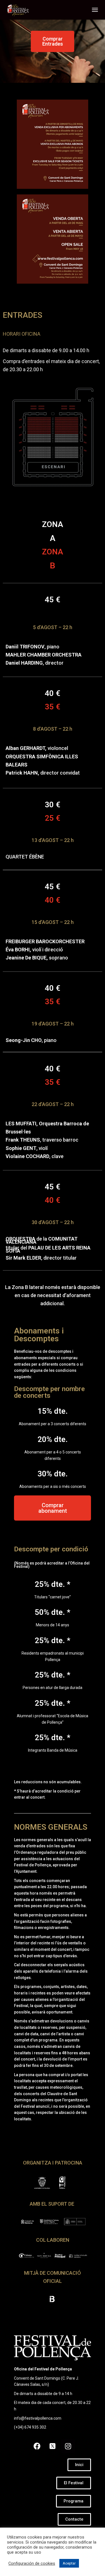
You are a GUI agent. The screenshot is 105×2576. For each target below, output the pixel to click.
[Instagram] (68, 2446)
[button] (53, 41)
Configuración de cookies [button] (32, 2563)
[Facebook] (37, 2446)
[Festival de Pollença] (20, 10)
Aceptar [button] (69, 2563)
